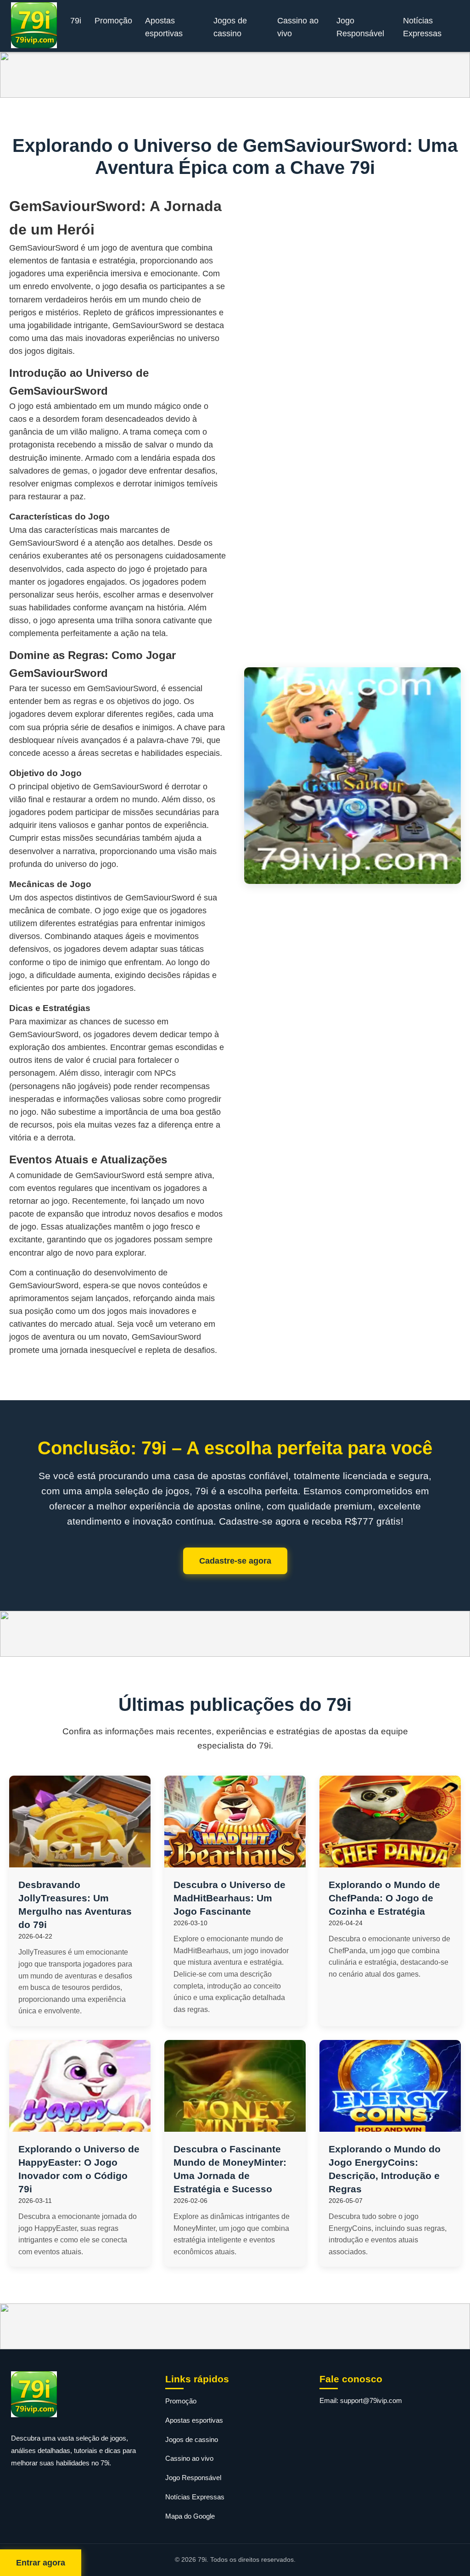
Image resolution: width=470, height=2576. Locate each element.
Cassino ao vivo (298, 27)
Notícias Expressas (422, 27)
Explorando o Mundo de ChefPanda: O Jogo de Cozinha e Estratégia (384, 1898)
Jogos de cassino (230, 27)
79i (76, 21)
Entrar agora (41, 2563)
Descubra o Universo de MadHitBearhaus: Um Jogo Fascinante (229, 1898)
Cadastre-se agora (235, 1561)
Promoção (113, 21)
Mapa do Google (190, 2516)
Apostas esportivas (164, 27)
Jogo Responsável (360, 27)
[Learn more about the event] (235, 75)
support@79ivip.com (371, 2400)
